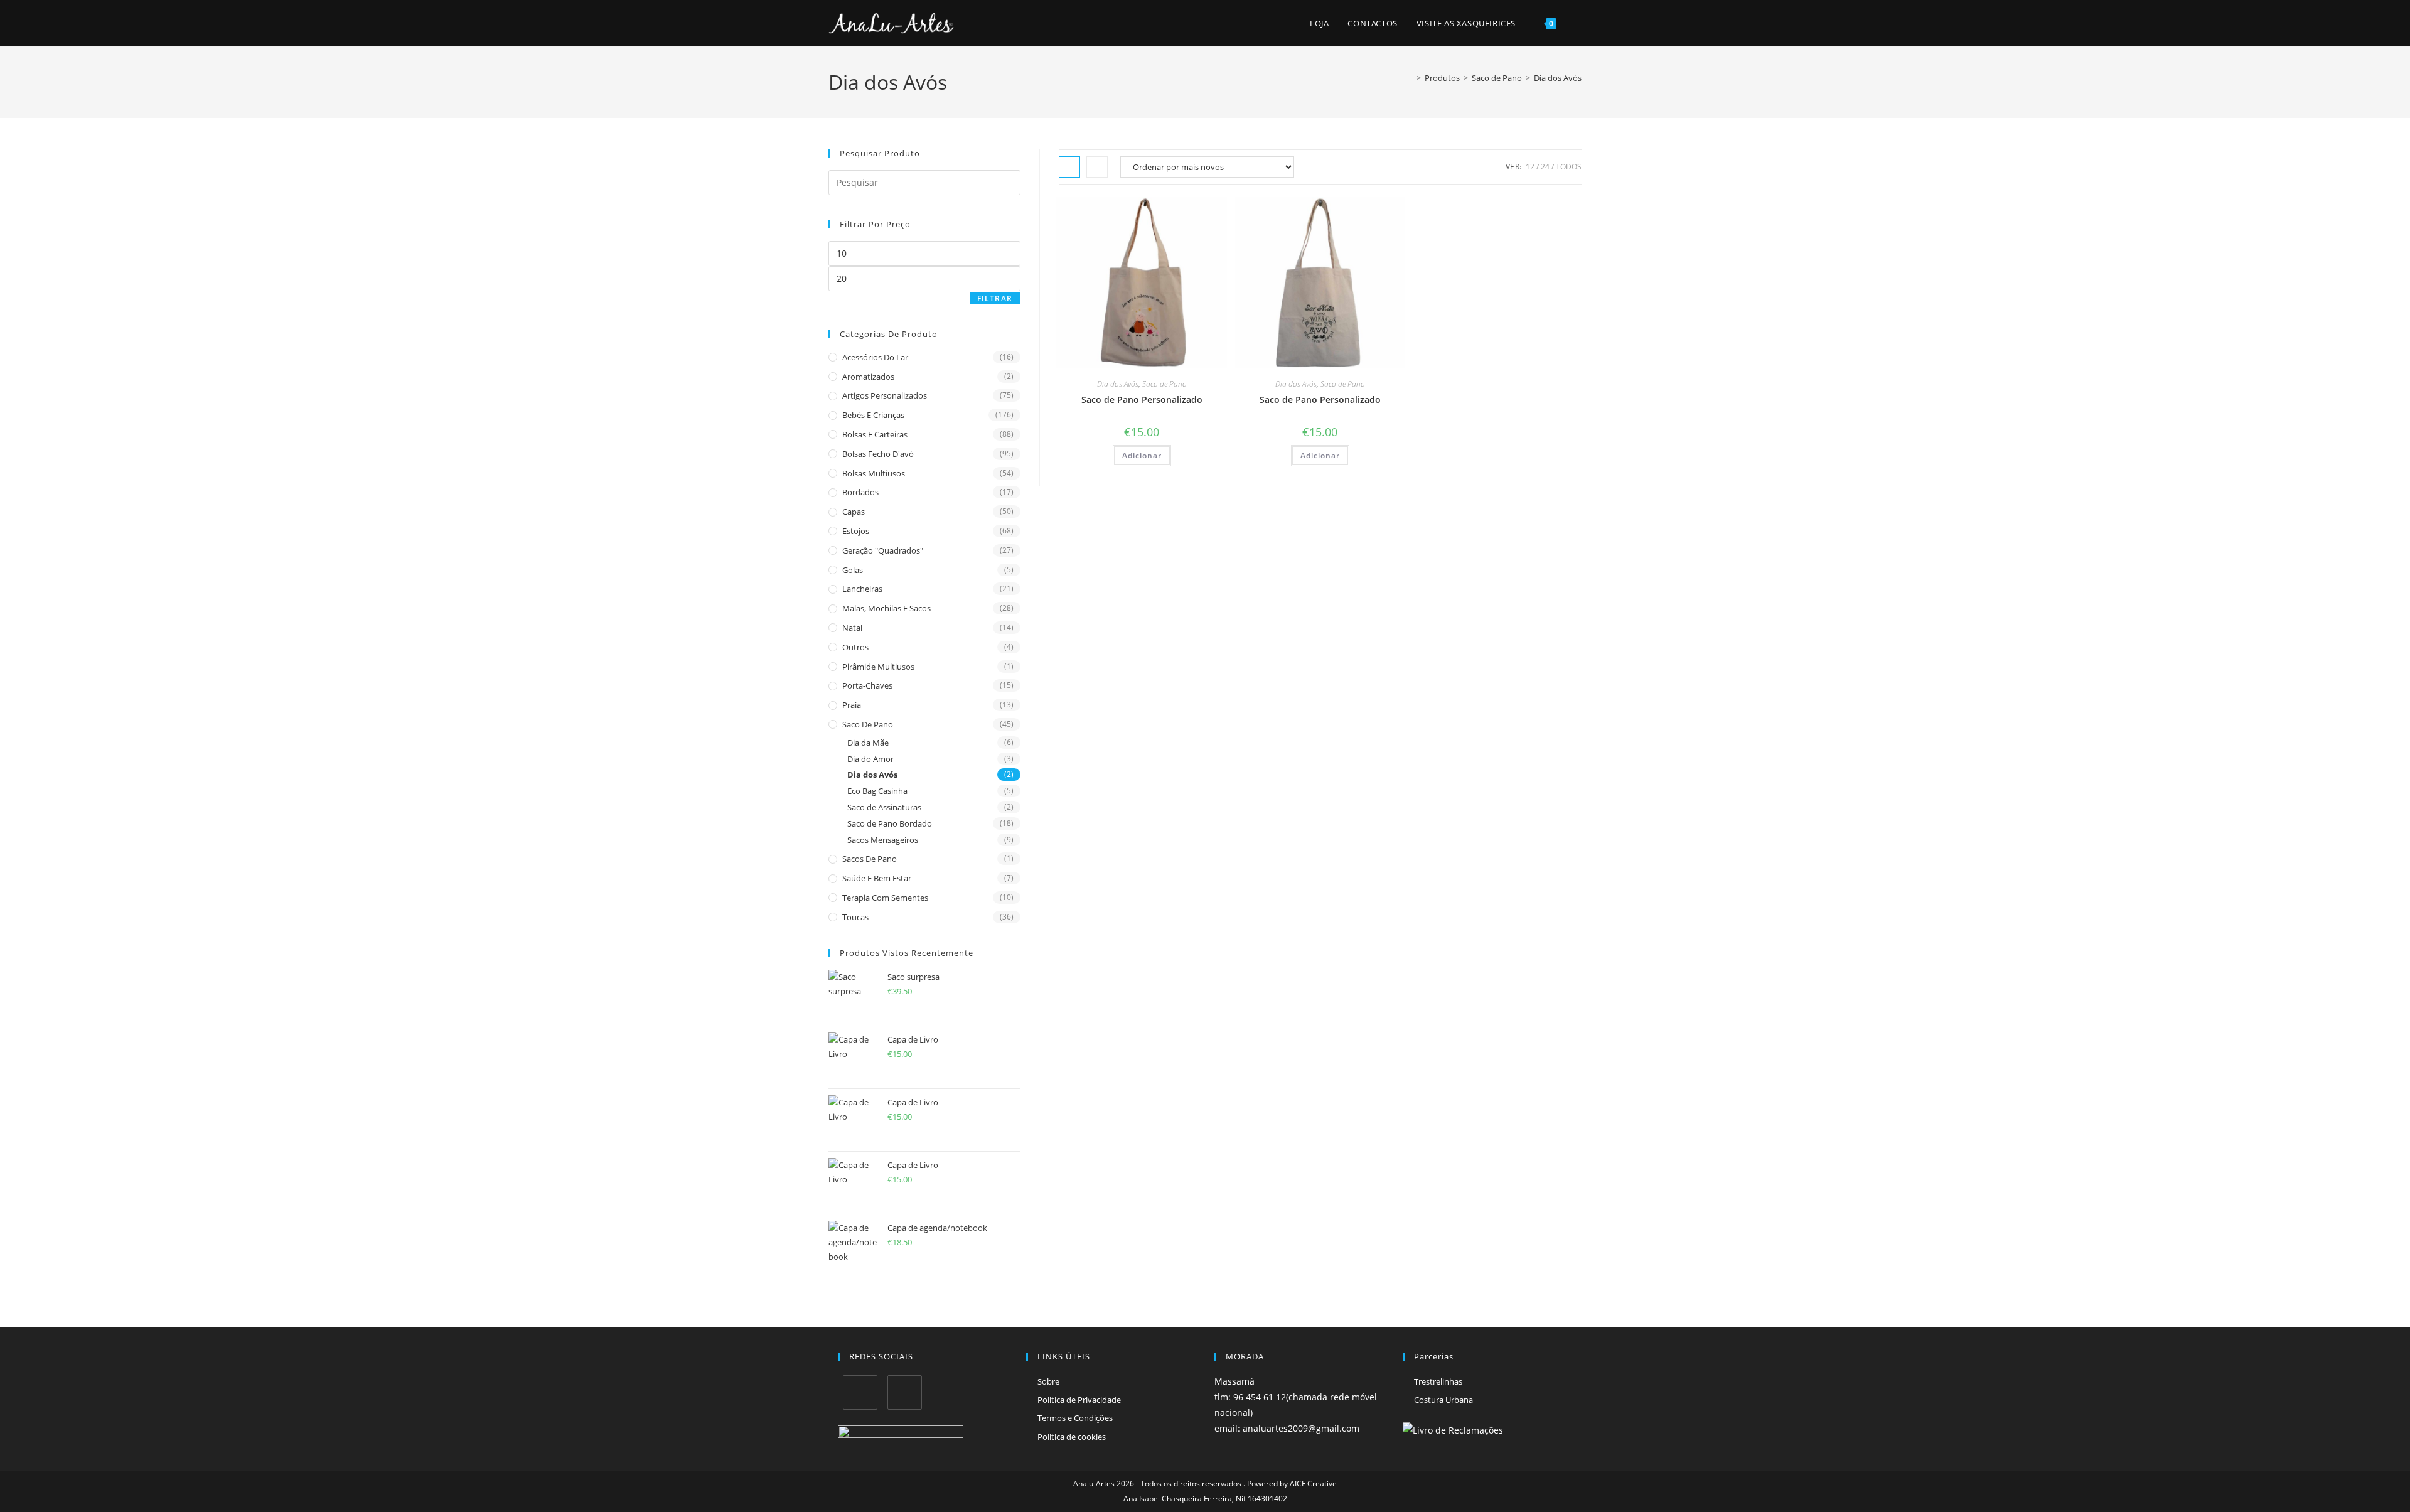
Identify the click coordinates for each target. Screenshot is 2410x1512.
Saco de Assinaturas (884, 807)
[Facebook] (860, 1392)
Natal (852, 628)
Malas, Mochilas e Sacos (886, 608)
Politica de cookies (1072, 1437)
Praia (852, 705)
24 (1545, 167)
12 (1530, 167)
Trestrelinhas (1438, 1381)
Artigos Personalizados (885, 395)
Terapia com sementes (885, 898)
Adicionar (1142, 455)
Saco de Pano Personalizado (1142, 399)
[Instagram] (905, 1392)
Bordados (860, 492)
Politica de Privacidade (1079, 1400)
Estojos (856, 531)
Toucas (855, 917)
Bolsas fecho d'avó (878, 454)
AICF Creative (1313, 1483)
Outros (855, 647)
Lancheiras (862, 589)
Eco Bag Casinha (877, 791)
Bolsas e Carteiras (875, 434)
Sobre (1048, 1381)
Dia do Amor (870, 759)
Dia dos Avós (1558, 78)
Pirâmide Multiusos (878, 667)
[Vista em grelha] (1069, 167)
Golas (853, 570)
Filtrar (995, 298)
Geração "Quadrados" (883, 550)
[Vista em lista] (1097, 167)
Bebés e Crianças (873, 415)
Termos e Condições (1075, 1418)
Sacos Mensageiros (883, 840)
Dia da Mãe (868, 743)
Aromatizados (868, 377)
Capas (854, 512)
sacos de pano (870, 859)
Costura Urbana (1443, 1400)
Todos (1569, 167)
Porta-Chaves (867, 685)
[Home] (1410, 78)
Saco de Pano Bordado (890, 823)
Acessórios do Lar (875, 357)
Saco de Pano (1165, 384)
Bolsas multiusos (874, 473)
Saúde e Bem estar (877, 878)
